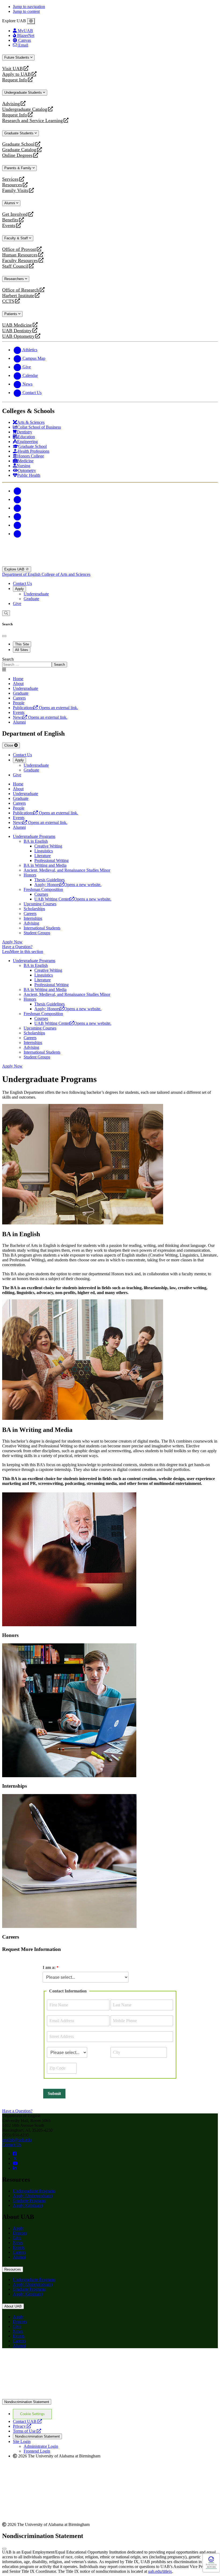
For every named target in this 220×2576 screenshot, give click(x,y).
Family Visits (15, 190)
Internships (33, 918)
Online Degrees (17, 155)
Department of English (22, 574)
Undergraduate (36, 594)
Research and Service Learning (32, 121)
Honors (30, 875)
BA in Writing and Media (45, 865)
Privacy (22, 2426)
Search (8, 659)
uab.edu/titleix (160, 2571)
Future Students (17, 57)
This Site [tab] (22, 644)
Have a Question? (17, 947)
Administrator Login (41, 2446)
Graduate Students (19, 133)
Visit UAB (12, 69)
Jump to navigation (29, 7)
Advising (11, 104)
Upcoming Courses (40, 904)
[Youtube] (17, 517)
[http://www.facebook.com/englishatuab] (15, 2154)
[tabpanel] (110, 662)
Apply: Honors (68, 885)
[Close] (31, 21)
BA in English (36, 841)
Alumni (10, 203)
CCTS (9, 301)
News (18, 2243)
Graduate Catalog (19, 150)
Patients (11, 314)
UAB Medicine (17, 325)
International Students (42, 928)
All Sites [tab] (22, 650)
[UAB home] (110, 564)
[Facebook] (17, 491)
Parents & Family (18, 168)
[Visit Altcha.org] (211, 2562)
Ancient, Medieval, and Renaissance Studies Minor (67, 870)
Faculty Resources (20, 261)
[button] (110, 952)
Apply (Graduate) (28, 2205)
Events (9, 226)
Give (17, 604)
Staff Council (15, 266)
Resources (12, 185)
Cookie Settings (32, 2414)
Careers (30, 913)
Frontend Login (37, 2451)
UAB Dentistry (17, 331)
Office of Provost (19, 249)
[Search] (6, 613)
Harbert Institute (18, 296)
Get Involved (15, 214)
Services (10, 179)
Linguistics (44, 851)
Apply (19, 589)
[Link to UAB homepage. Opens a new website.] (49, 2361)
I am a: (49, 1967)
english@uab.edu (17, 2140)
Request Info (15, 80)
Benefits (10, 220)
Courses (41, 894)
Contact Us (22, 583)
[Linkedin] (17, 534)
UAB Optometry (18, 336)
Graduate (31, 599)
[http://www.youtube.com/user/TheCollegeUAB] (15, 2163)
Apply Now (12, 942)
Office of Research (21, 290)
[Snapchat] (17, 525)
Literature (43, 856)
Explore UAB (15, 569)
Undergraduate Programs (34, 836)
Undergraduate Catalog (25, 109)
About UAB (13, 2306)
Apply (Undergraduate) (33, 2196)
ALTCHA (211, 2567)
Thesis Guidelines (49, 880)
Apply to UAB (16, 74)
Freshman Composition (43, 889)
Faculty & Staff (17, 238)
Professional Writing (52, 860)
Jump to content (26, 11)
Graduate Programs (29, 2201)
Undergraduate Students (24, 92)
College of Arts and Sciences (66, 574)
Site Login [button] (22, 2441)
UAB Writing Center (73, 899)
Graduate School (18, 144)
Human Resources (20, 255)
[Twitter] (17, 499)
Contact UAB (27, 2421)
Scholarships (34, 909)
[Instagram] (17, 508)
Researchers (15, 279)
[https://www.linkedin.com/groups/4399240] (15, 2168)
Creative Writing (48, 846)
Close (9, 745)
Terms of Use (27, 2431)
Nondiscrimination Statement (27, 2402)
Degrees (20, 2233)
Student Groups (37, 933)
